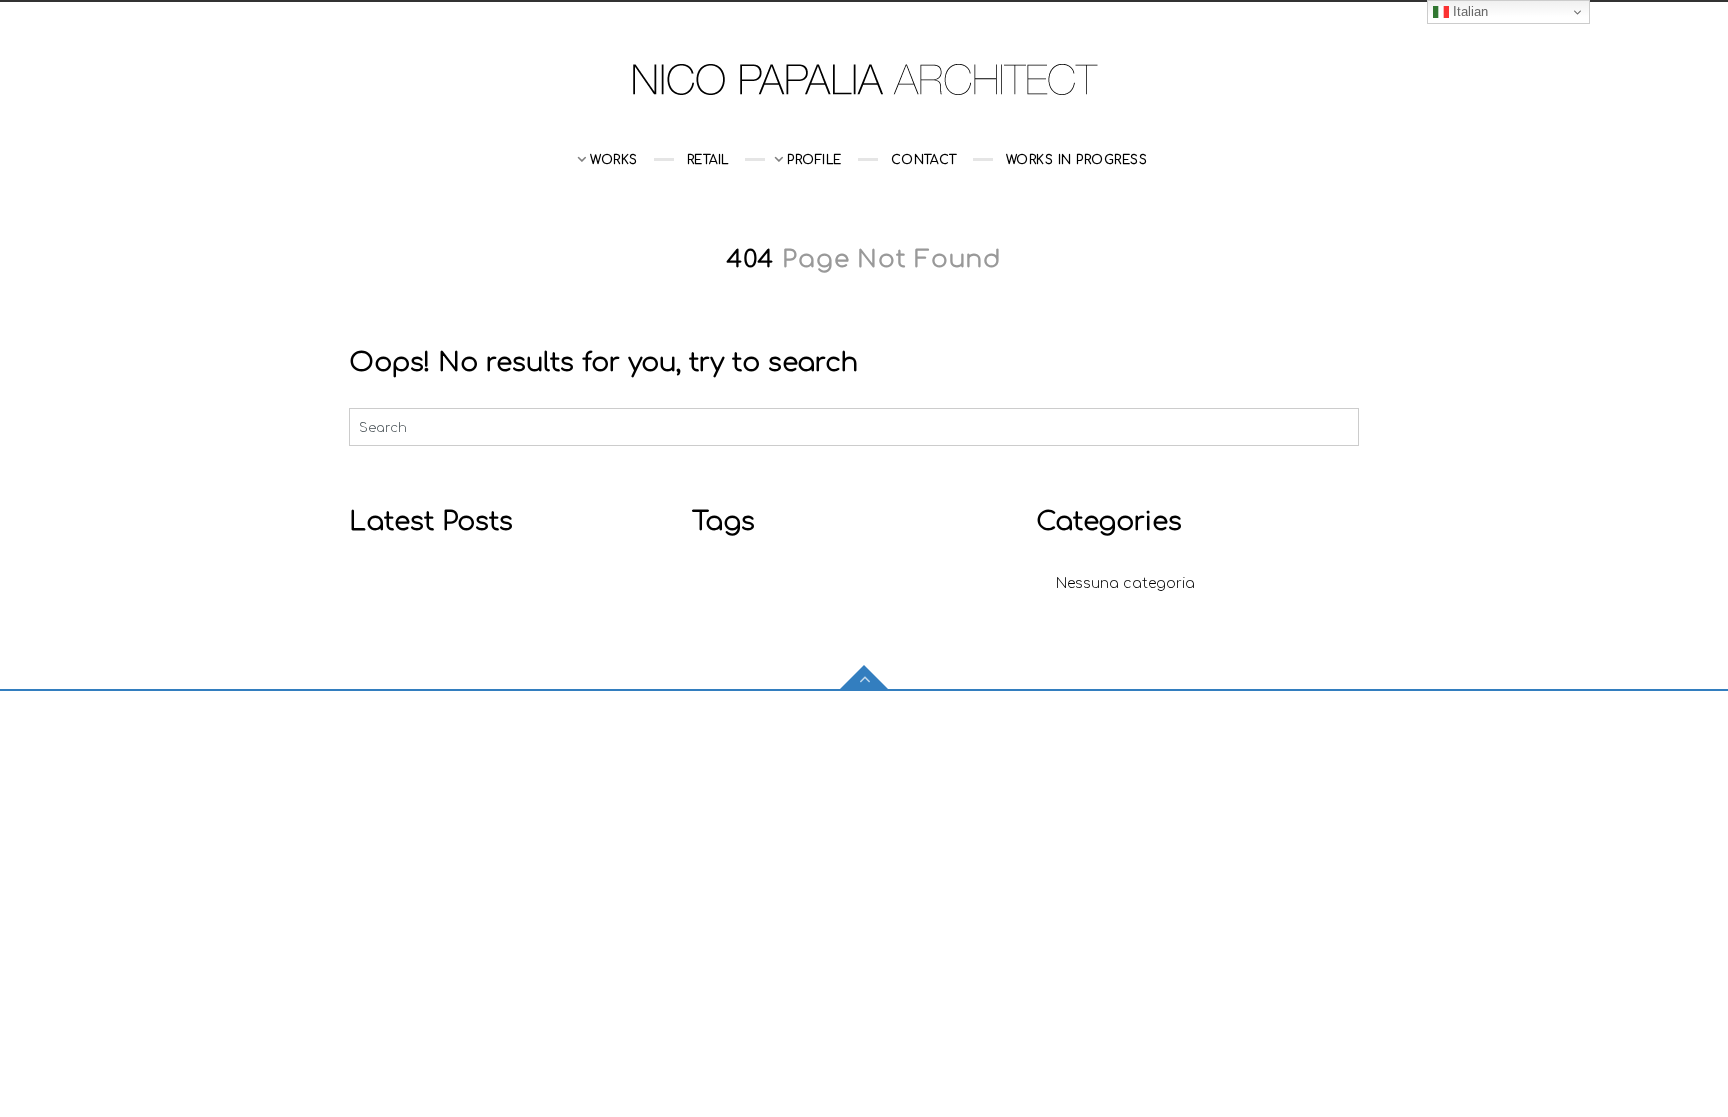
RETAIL (708, 160)
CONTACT (924, 160)
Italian (1468, 11)
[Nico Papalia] (864, 78)
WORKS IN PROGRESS (1076, 160)
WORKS (613, 160)
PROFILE (814, 160)
